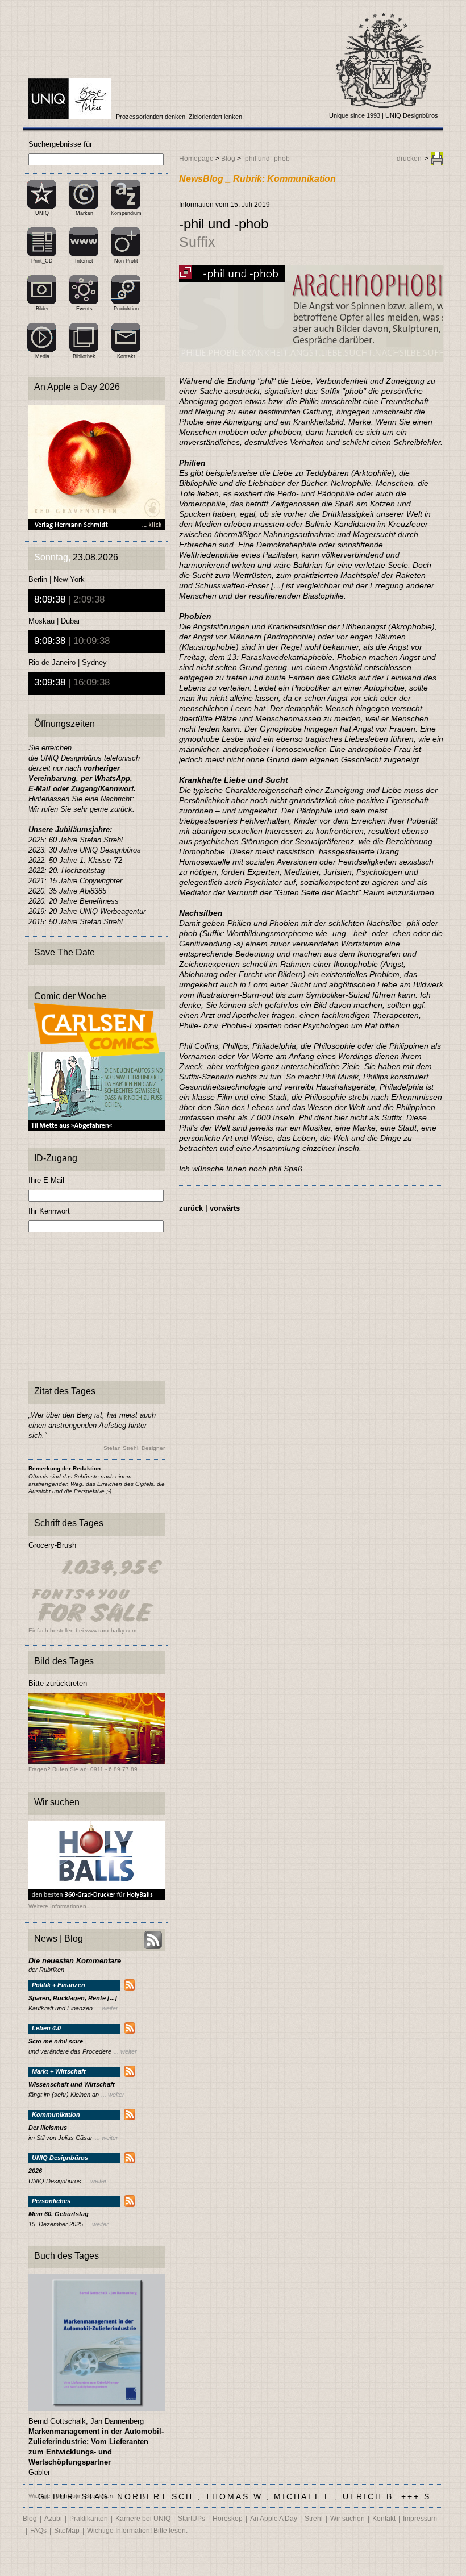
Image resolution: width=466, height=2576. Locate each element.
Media (42, 356)
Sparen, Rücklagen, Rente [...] (73, 1998)
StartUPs (192, 2519)
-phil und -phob (266, 159)
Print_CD (42, 261)
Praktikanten (89, 2519)
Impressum (420, 2519)
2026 (35, 2171)
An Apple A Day (274, 2519)
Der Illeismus (48, 2128)
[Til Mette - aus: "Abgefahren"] (97, 1128)
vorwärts (225, 1208)
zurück (191, 1208)
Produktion (126, 309)
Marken (84, 213)
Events (84, 309)
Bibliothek (84, 356)
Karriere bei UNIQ (143, 2519)
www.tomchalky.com (111, 1630)
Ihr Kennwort (49, 1211)
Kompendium (126, 213)
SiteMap (67, 2531)
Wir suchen (348, 2519)
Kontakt (126, 356)
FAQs (38, 2531)
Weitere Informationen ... (61, 1906)
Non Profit (126, 261)
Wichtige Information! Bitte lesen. (137, 2531)
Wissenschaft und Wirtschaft (72, 2085)
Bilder (42, 309)
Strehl (314, 2519)
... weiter (107, 2008)
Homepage (196, 159)
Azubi (53, 2519)
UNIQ (42, 213)
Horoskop (228, 2519)
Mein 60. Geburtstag (59, 2214)
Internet (84, 261)
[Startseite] (71, 117)
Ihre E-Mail (46, 1180)
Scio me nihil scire (56, 2041)
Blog (228, 159)
